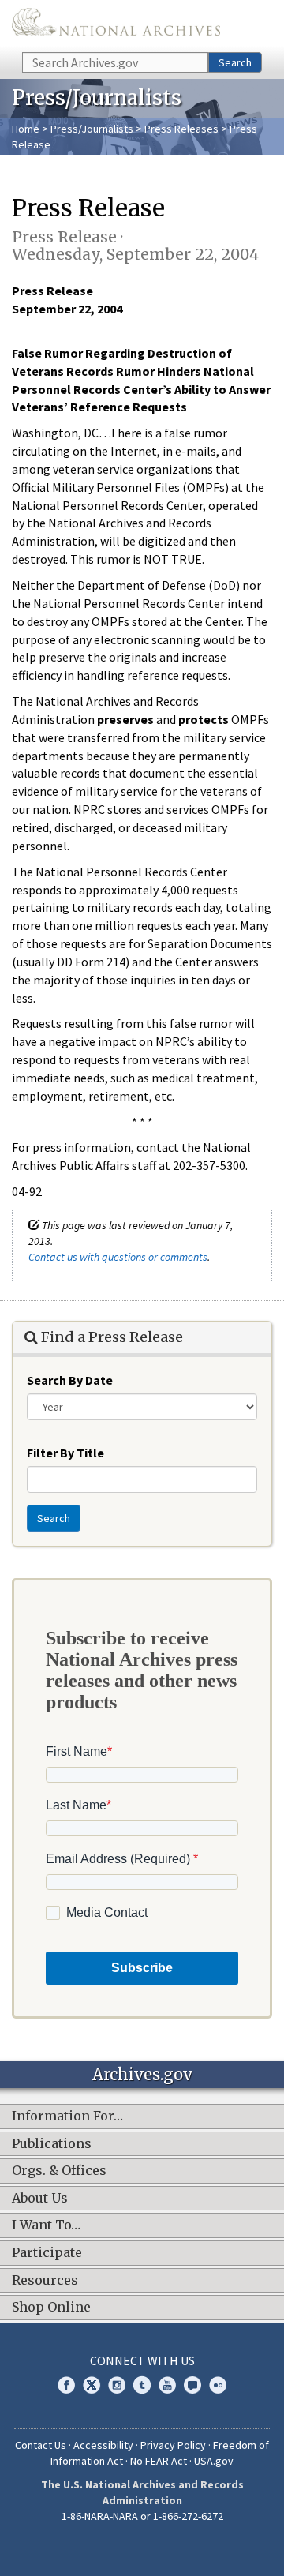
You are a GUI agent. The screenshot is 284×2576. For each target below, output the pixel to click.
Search (235, 62)
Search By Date (70, 1380)
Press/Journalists (92, 129)
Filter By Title (65, 1453)
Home (26, 129)
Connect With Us (142, 2360)
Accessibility (103, 2445)
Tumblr (142, 2385)
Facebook (66, 2385)
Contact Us (41, 2445)
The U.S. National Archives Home (116, 25)
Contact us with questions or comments (118, 1257)
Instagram (117, 2385)
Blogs (192, 2385)
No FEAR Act (159, 2461)
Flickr (218, 2385)
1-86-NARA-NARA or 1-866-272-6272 (142, 2516)
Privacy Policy (173, 2445)
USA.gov (214, 2461)
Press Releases (181, 129)
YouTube (167, 2385)
